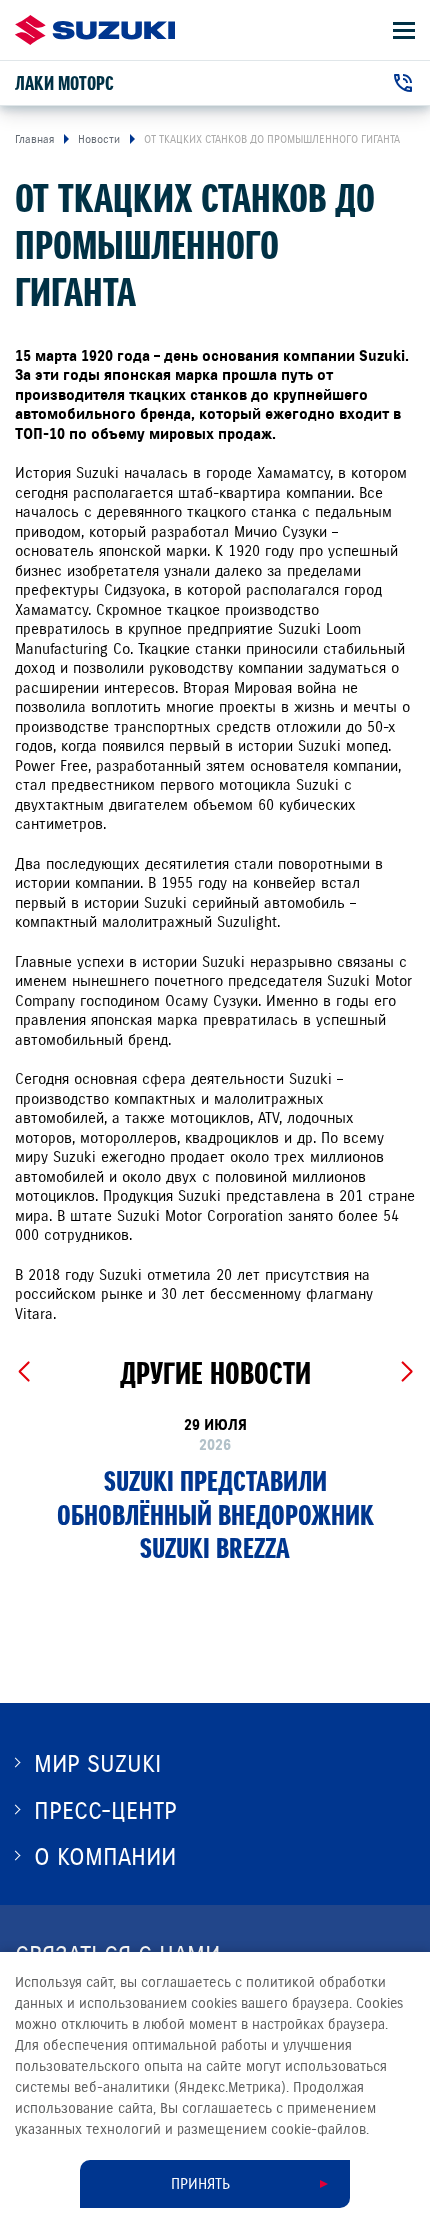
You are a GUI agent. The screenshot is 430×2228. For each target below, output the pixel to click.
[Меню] (404, 30)
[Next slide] (406, 1372)
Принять (200, 2184)
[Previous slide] (23, 1372)
